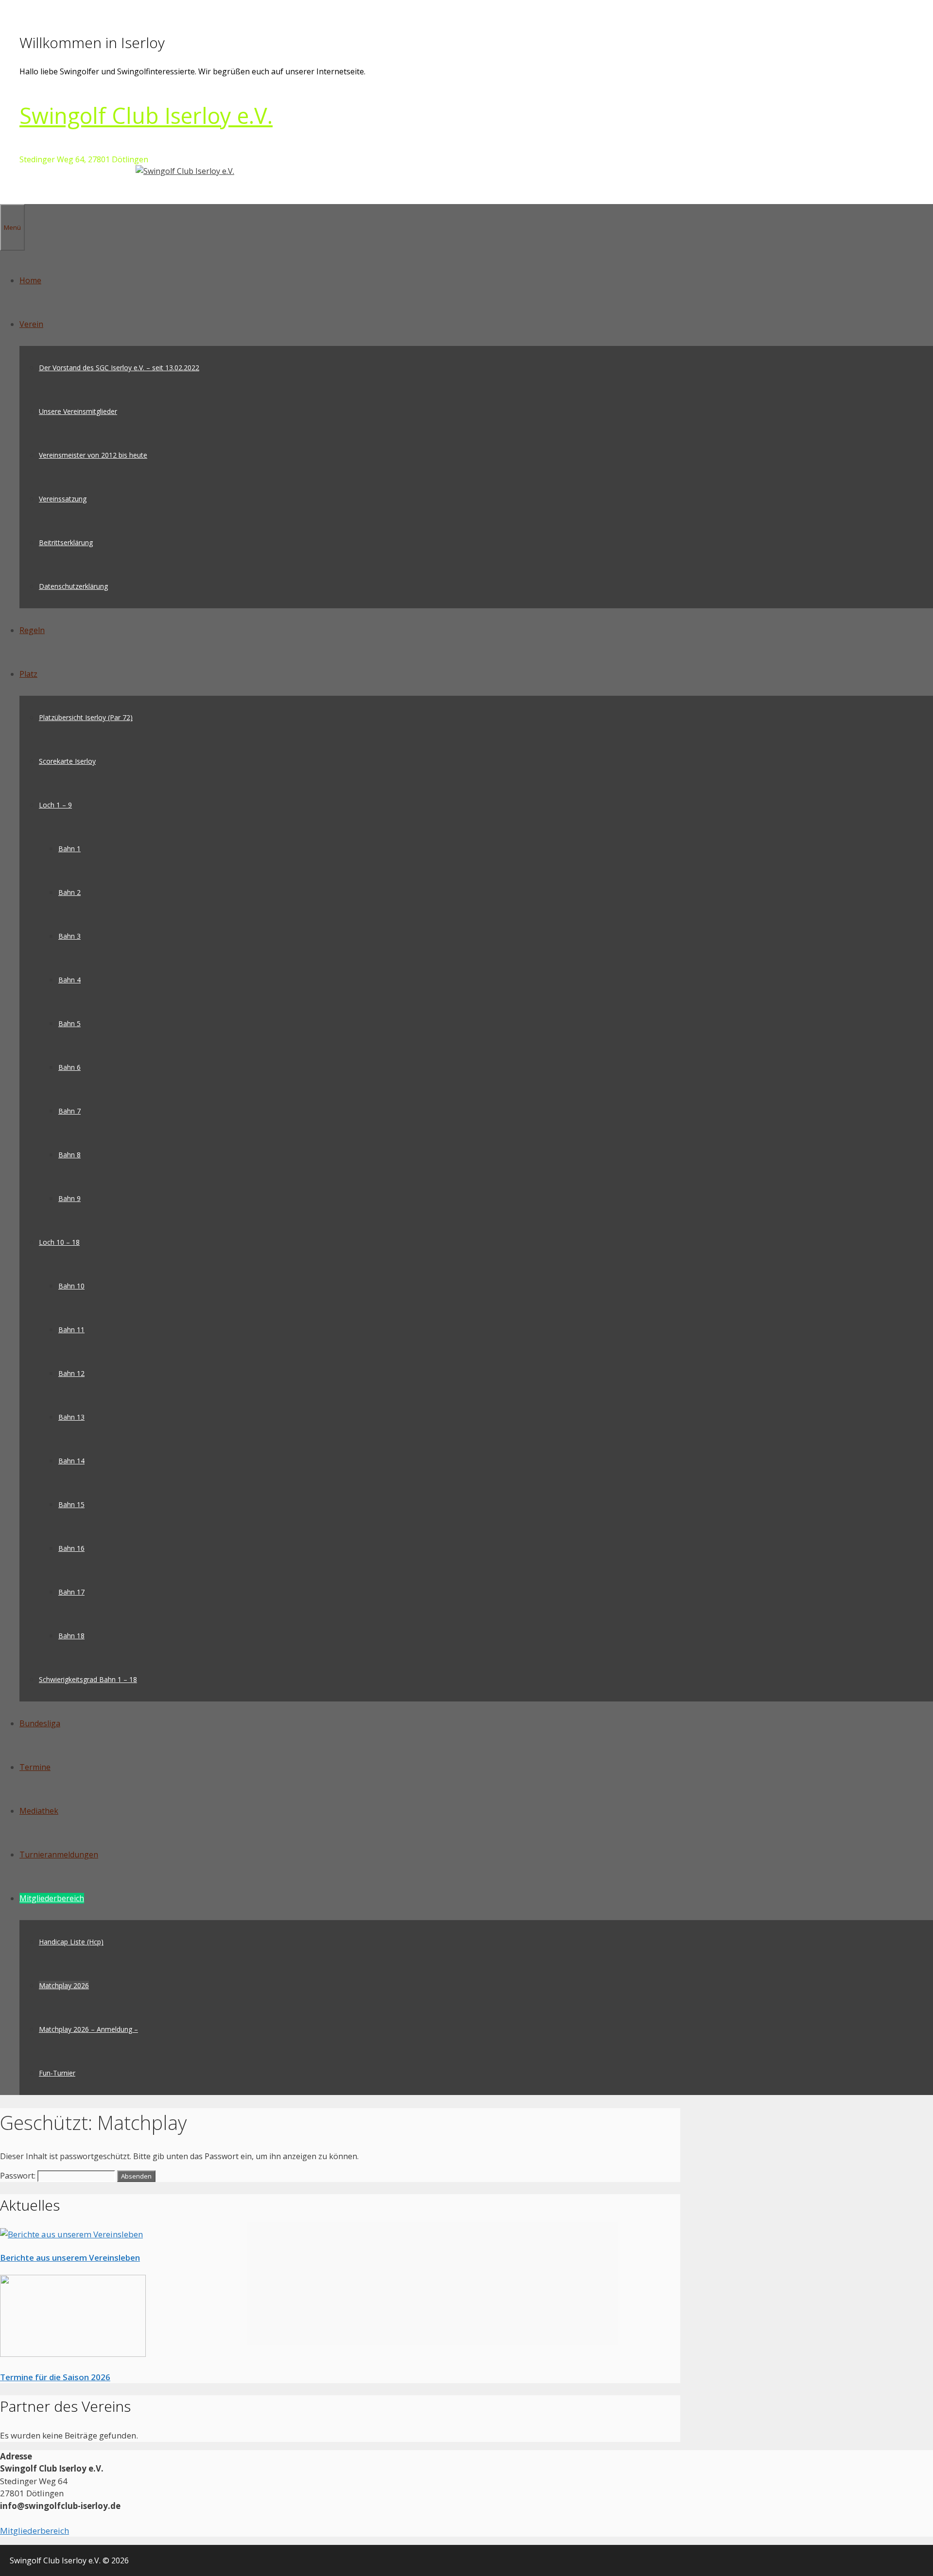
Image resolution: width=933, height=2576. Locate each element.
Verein (31, 324)
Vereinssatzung (63, 499)
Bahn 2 (69, 892)
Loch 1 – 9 (55, 805)
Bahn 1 (69, 849)
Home (30, 280)
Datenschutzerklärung (73, 586)
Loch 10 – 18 (59, 1242)
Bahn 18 (71, 1636)
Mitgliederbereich (52, 1898)
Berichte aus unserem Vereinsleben (70, 2258)
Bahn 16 (71, 1548)
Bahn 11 (71, 1330)
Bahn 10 (71, 1286)
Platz (28, 674)
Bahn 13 (71, 1417)
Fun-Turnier (57, 2073)
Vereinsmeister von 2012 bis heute (93, 455)
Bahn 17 (71, 1592)
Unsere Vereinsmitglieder (78, 411)
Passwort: (19, 2176)
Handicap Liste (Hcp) (71, 1942)
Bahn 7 (69, 1111)
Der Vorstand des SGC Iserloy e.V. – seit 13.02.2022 (119, 368)
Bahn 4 (69, 980)
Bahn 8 (69, 1155)
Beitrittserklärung (66, 542)
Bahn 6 (69, 1067)
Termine (35, 1767)
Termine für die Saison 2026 (55, 2377)
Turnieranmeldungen (59, 1855)
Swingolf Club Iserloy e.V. (146, 115)
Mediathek (39, 1811)
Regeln (32, 630)
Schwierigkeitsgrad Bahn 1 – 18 (88, 1679)
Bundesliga (40, 1723)
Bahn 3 (69, 936)
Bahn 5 (69, 1023)
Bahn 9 (69, 1198)
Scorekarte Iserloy (67, 761)
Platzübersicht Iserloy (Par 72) (86, 717)
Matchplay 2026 (64, 1985)
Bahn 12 (71, 1373)
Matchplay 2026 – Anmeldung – (88, 2029)
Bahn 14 (71, 1461)
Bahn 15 (71, 1504)
